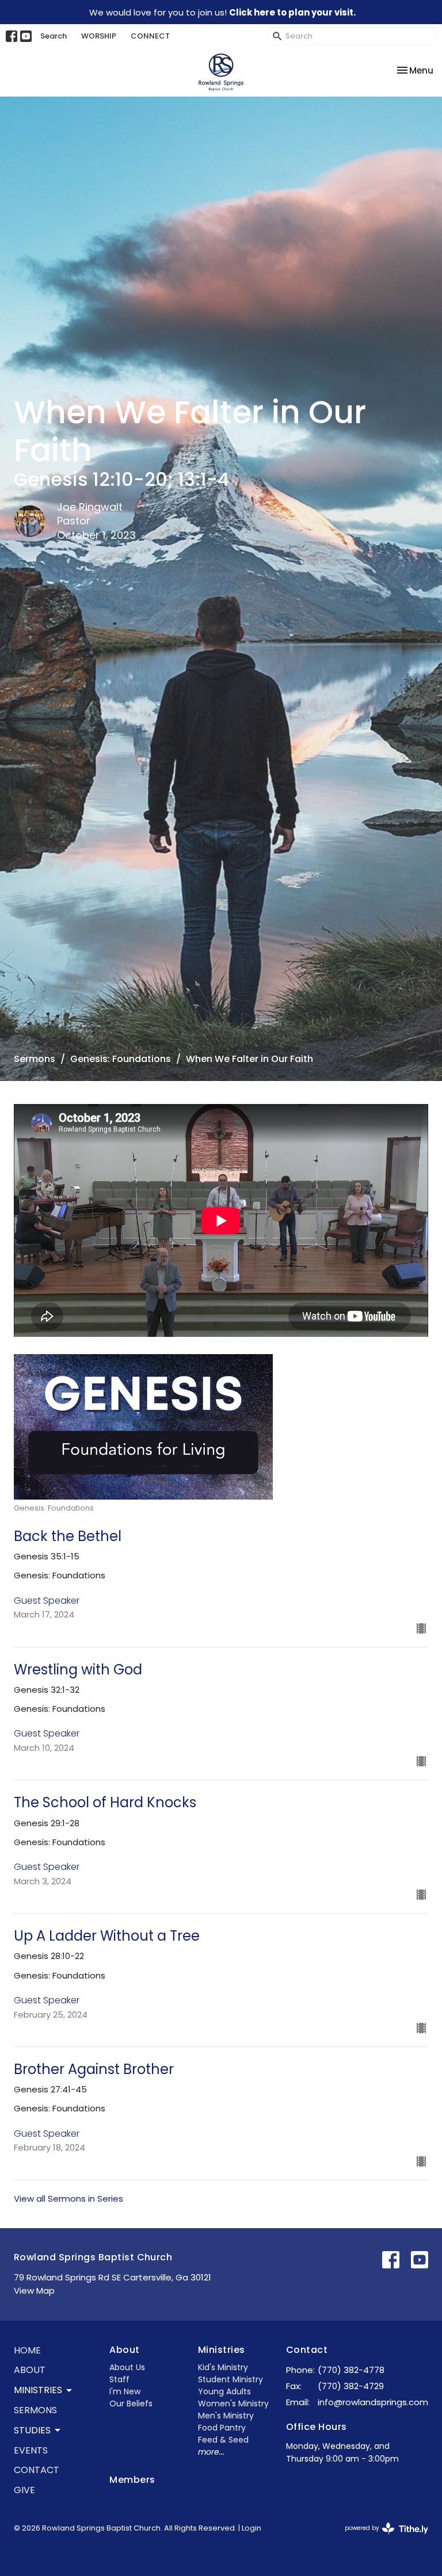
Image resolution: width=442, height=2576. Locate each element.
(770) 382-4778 (351, 2370)
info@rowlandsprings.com (373, 2402)
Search (54, 36)
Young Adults (224, 2391)
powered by (381, 2537)
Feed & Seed (223, 2440)
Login (252, 2528)
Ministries (222, 2350)
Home (27, 2350)
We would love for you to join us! (222, 12)
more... (211, 2452)
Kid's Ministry (223, 2367)
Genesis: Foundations (121, 1059)
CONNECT (150, 36)
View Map (34, 2291)
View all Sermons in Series (68, 2199)
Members (132, 2480)
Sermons (35, 1059)
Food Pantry (222, 2428)
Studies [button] (32, 2430)
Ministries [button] (38, 2390)
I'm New (125, 2391)
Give (24, 2490)
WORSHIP (99, 36)
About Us (127, 2367)
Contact (37, 2470)
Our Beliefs (131, 2403)
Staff (119, 2379)
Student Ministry (230, 2379)
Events (31, 2450)
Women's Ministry (233, 2403)
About (30, 2370)
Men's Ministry (226, 2416)
